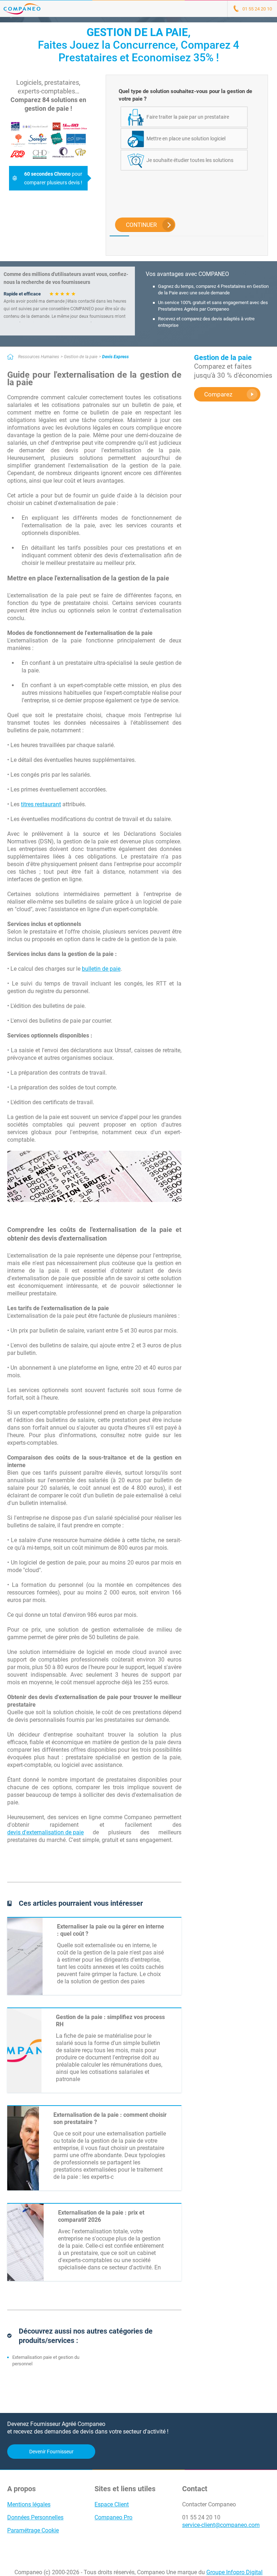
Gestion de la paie (81, 357)
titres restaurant (41, 804)
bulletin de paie (101, 969)
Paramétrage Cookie (33, 2530)
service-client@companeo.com (221, 2525)
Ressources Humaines (39, 357)
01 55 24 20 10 (201, 2517)
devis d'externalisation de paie (45, 1832)
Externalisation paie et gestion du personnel (46, 2360)
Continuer (141, 225)
